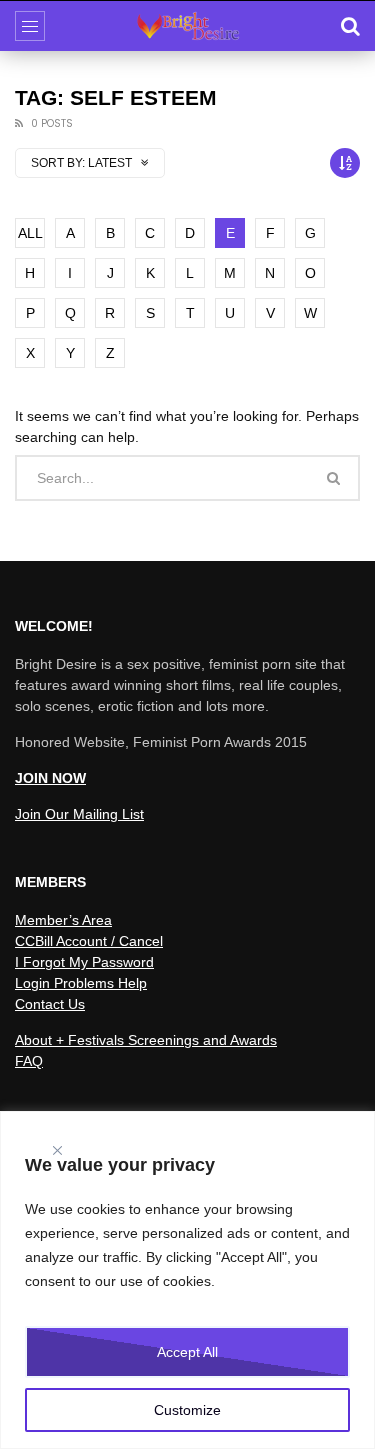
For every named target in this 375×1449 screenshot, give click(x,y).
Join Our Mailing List (79, 814)
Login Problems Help (81, 983)
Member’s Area (63, 920)
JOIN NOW (50, 778)
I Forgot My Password (84, 962)
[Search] (350, 26)
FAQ (29, 1061)
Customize (187, 1410)
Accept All (187, 1352)
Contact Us (50, 1004)
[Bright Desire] (188, 26)
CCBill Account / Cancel (89, 941)
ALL (30, 233)
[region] (187, 1280)
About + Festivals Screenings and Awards (146, 1040)
